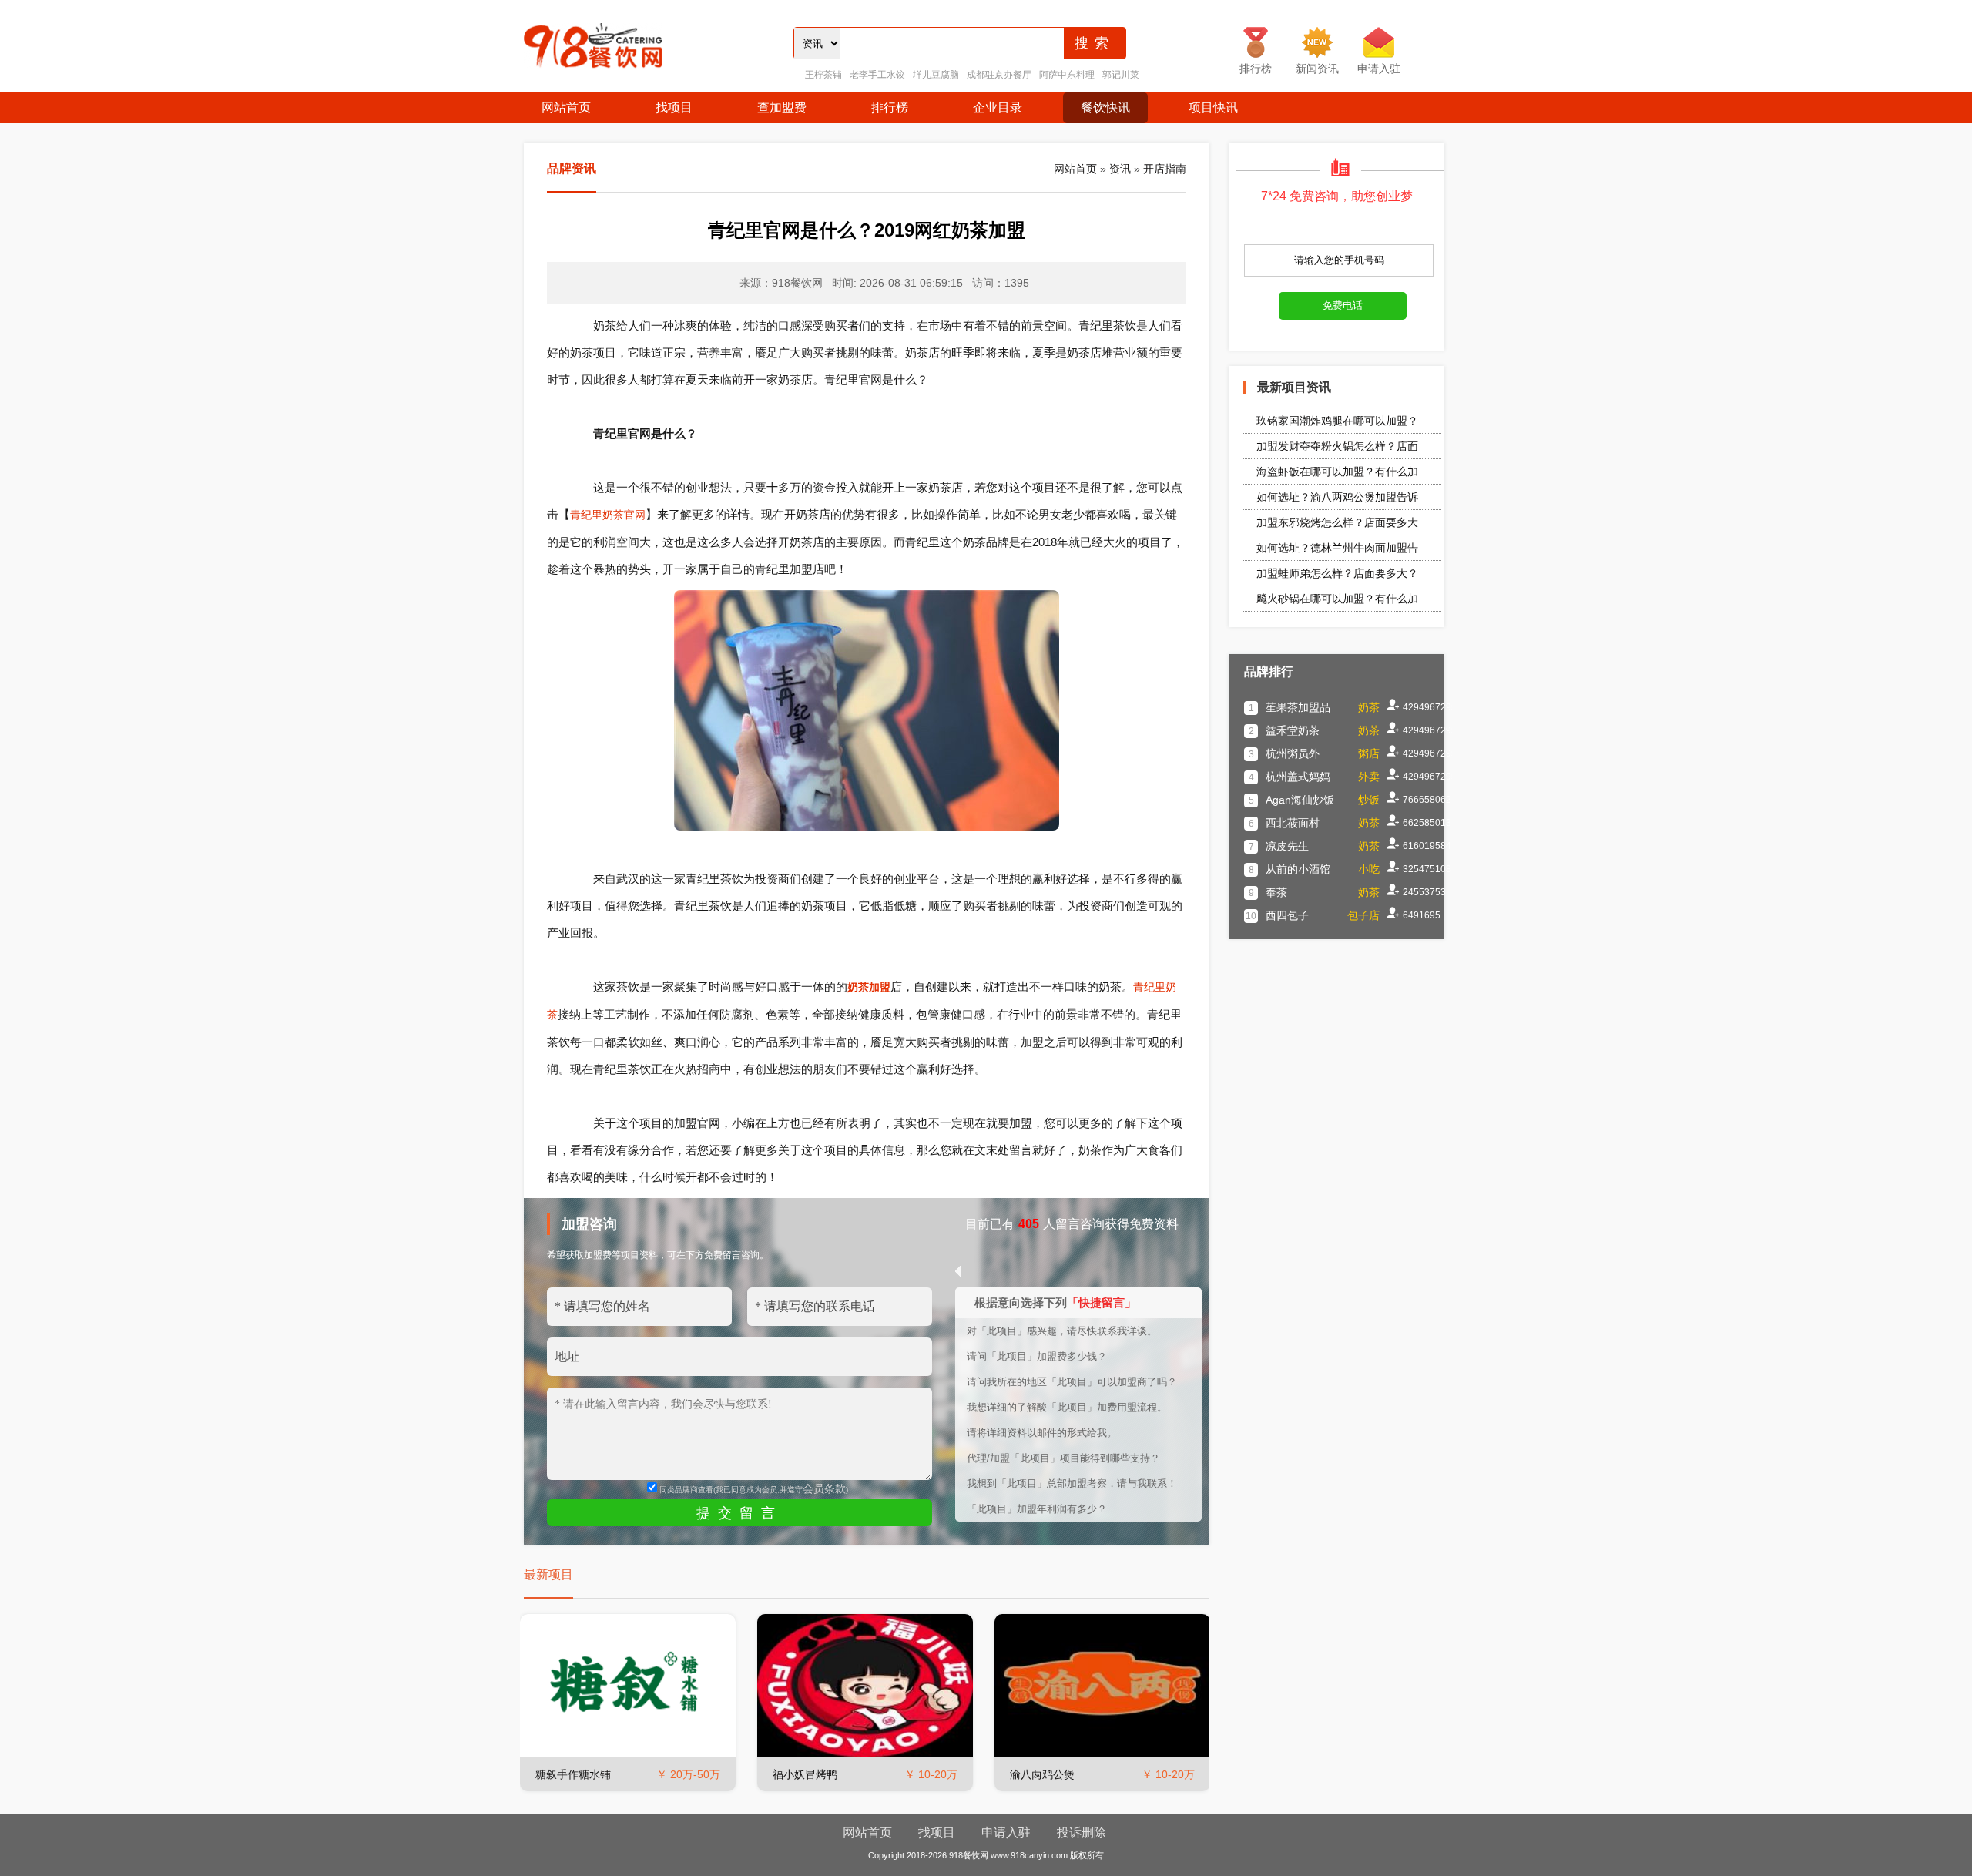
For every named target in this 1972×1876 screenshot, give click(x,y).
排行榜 (890, 107)
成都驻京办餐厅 (999, 75)
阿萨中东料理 (1067, 75)
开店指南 (1165, 169)
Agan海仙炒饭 (1300, 800)
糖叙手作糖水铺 (573, 1774)
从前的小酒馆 (1298, 869)
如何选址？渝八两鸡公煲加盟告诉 (1337, 497)
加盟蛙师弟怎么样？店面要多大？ (1337, 573)
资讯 (1120, 169)
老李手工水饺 (877, 75)
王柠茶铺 (823, 75)
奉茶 (1276, 892)
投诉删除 (1082, 1832)
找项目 (674, 107)
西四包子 (1287, 915)
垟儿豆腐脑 (936, 75)
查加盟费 (782, 107)
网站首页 (566, 107)
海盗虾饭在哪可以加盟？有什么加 (1337, 472)
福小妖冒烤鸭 (805, 1774)
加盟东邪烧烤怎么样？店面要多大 (1337, 522)
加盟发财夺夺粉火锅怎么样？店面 (1337, 446)
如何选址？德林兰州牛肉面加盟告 (1337, 548)
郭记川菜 (1121, 75)
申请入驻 (1006, 1832)
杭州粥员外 (1293, 753)
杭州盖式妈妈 (1298, 777)
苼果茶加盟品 (1298, 707)
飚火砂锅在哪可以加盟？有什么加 (1337, 599)
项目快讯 (1213, 107)
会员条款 (824, 1488)
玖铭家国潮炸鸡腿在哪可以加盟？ (1337, 421)
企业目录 (998, 107)
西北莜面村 (1293, 823)
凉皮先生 (1287, 846)
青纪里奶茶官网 (608, 515)
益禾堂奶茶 (1293, 730)
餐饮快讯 (1105, 107)
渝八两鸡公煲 (1042, 1774)
